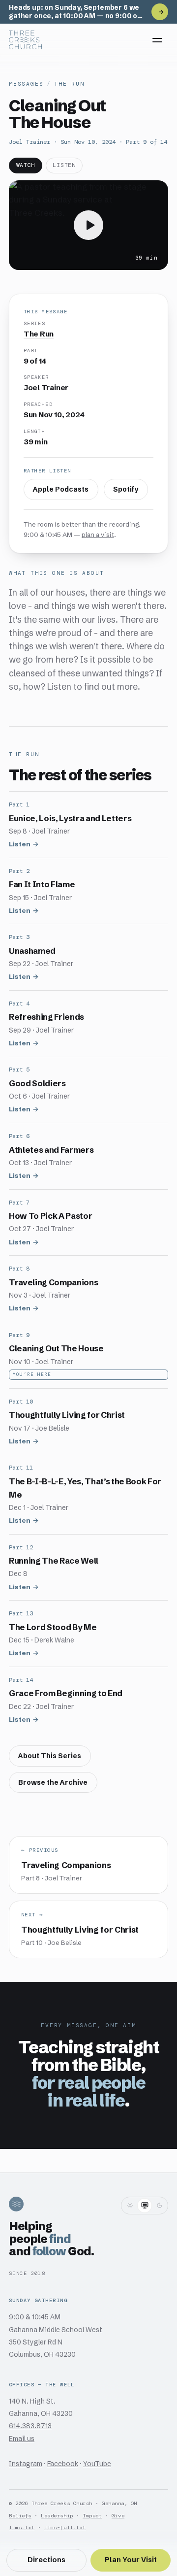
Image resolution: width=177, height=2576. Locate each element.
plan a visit (98, 535)
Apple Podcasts (61, 489)
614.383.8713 (30, 2426)
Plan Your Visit (131, 2560)
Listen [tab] (64, 165)
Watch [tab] (26, 165)
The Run (69, 84)
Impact (92, 2516)
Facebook (63, 2464)
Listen (20, 844)
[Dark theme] (159, 2206)
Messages (26, 84)
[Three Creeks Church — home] (25, 40)
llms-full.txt (65, 2527)
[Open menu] (157, 40)
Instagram (26, 2464)
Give (118, 2516)
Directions (46, 2560)
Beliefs (20, 2516)
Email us (22, 2439)
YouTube (97, 2464)
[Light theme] (130, 2206)
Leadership (57, 2516)
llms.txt (22, 2527)
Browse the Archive (53, 1783)
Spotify (126, 489)
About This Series (50, 1756)
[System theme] (145, 2206)
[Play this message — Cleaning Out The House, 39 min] (88, 225)
